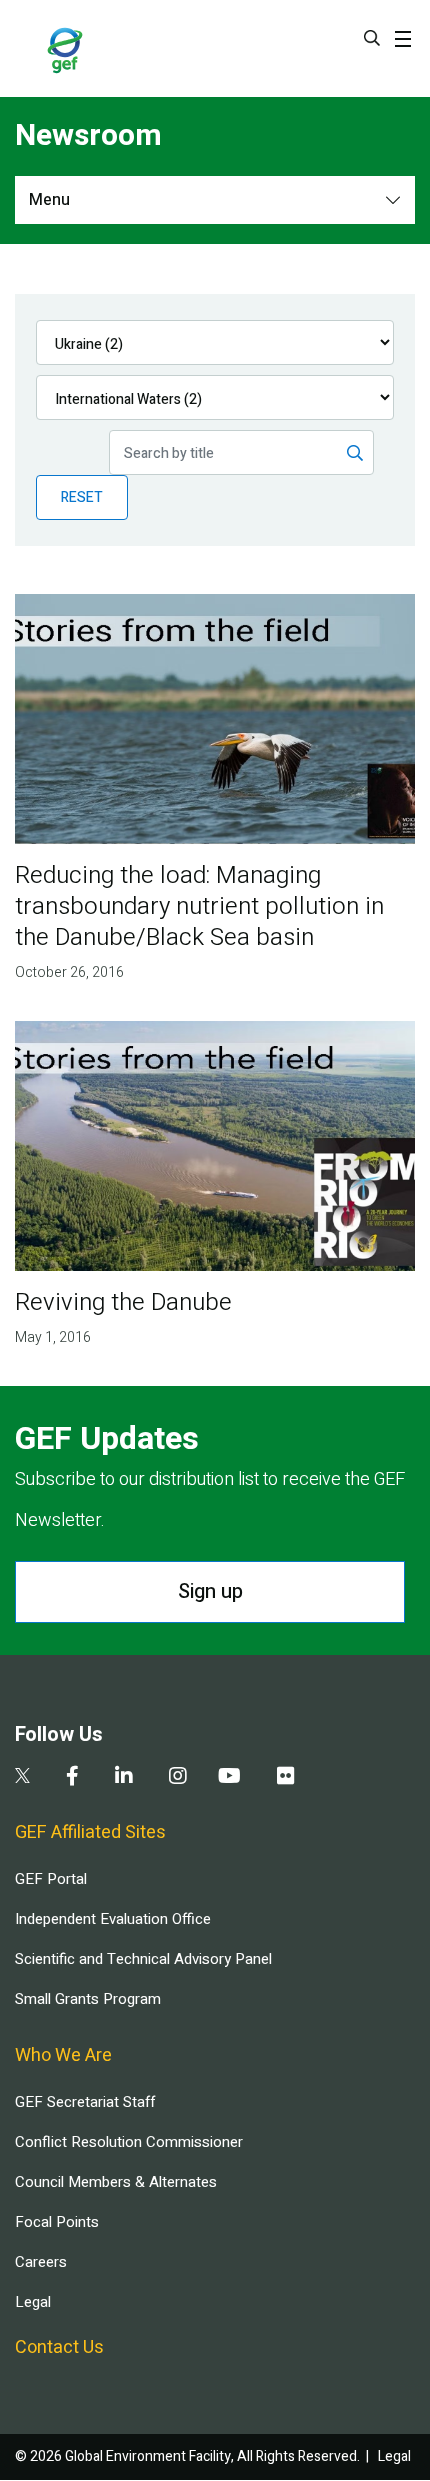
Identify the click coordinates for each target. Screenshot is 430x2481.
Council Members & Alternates (116, 2182)
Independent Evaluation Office (113, 1919)
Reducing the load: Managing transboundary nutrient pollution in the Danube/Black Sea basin (199, 906)
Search (372, 38)
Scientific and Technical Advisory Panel (143, 1959)
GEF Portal (51, 1879)
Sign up (210, 1591)
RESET (82, 497)
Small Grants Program (88, 1999)
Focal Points (57, 2222)
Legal (33, 2302)
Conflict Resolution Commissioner (129, 2142)
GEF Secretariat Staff (85, 2102)
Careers (41, 2262)
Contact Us (59, 2347)
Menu (49, 200)
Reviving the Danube (123, 1302)
